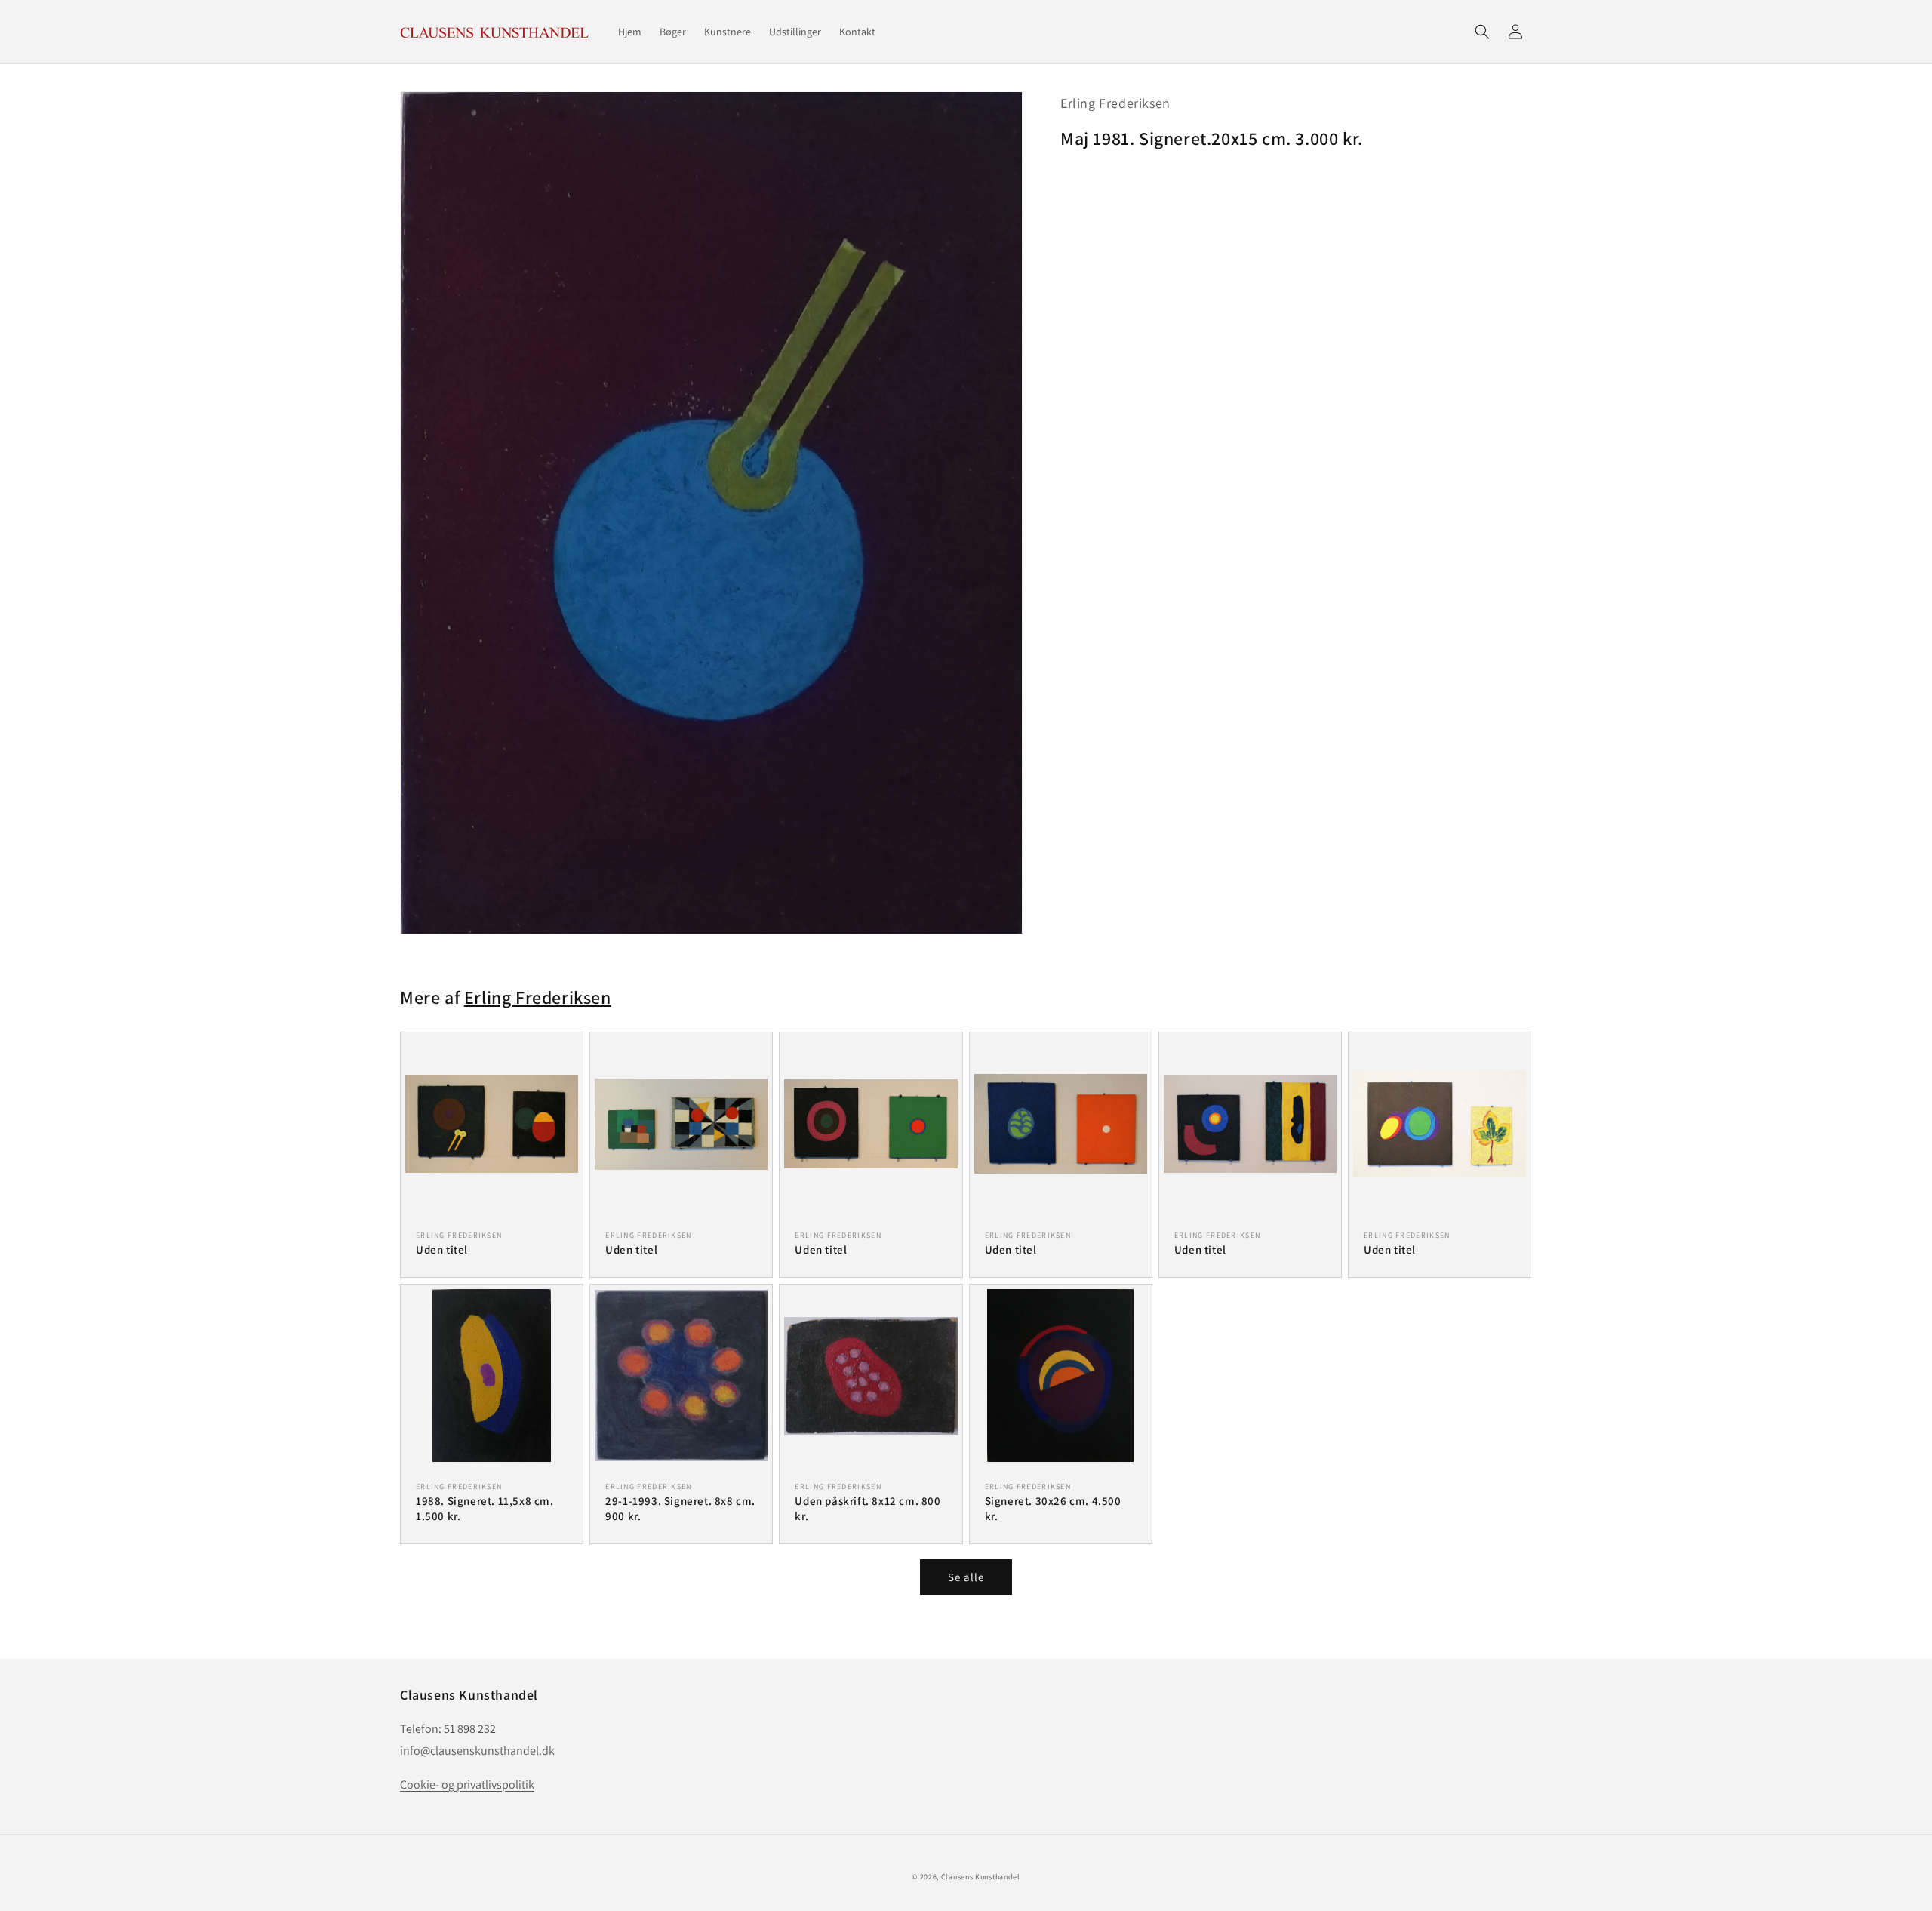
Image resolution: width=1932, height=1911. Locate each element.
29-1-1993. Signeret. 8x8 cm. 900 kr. (680, 1508)
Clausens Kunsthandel (981, 1877)
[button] (1482, 32)
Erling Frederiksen (1115, 103)
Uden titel (442, 1249)
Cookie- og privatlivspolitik (467, 1785)
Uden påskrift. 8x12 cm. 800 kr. (868, 1508)
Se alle (966, 1577)
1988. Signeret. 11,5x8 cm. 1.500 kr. (485, 1508)
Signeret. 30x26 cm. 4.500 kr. (1053, 1508)
